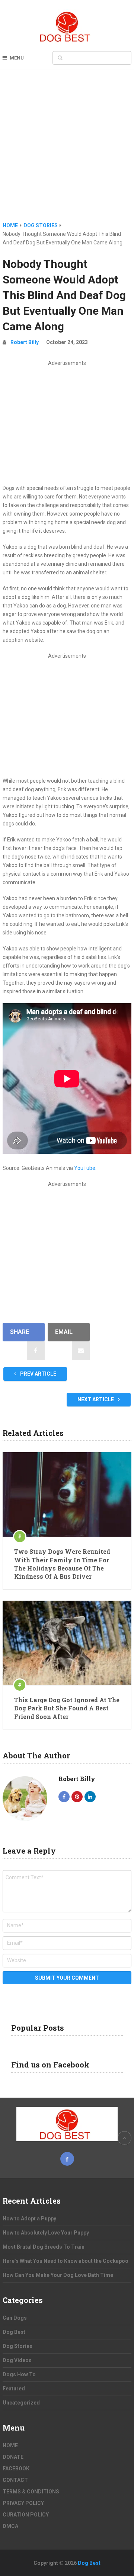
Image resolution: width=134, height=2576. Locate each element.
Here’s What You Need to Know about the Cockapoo (66, 2261)
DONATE (13, 2457)
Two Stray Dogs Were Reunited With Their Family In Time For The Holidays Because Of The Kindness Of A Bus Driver (62, 1564)
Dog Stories (17, 2346)
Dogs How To (19, 2374)
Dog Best (14, 2332)
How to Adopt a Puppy (29, 2219)
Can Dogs (15, 2318)
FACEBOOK (16, 2468)
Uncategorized (21, 2403)
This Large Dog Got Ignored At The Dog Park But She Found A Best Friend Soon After (67, 1708)
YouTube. (85, 1168)
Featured (14, 2389)
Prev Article (38, 1374)
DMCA (10, 2526)
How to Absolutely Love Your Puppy (46, 2233)
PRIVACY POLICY (23, 2503)
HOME (10, 2445)
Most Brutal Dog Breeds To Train (44, 2247)
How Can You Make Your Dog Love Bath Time (58, 2275)
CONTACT (15, 2480)
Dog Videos (17, 2360)
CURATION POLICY (26, 2515)
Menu (17, 58)
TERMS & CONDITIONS (31, 2492)
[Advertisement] (67, 151)
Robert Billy (25, 342)
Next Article (96, 1399)
